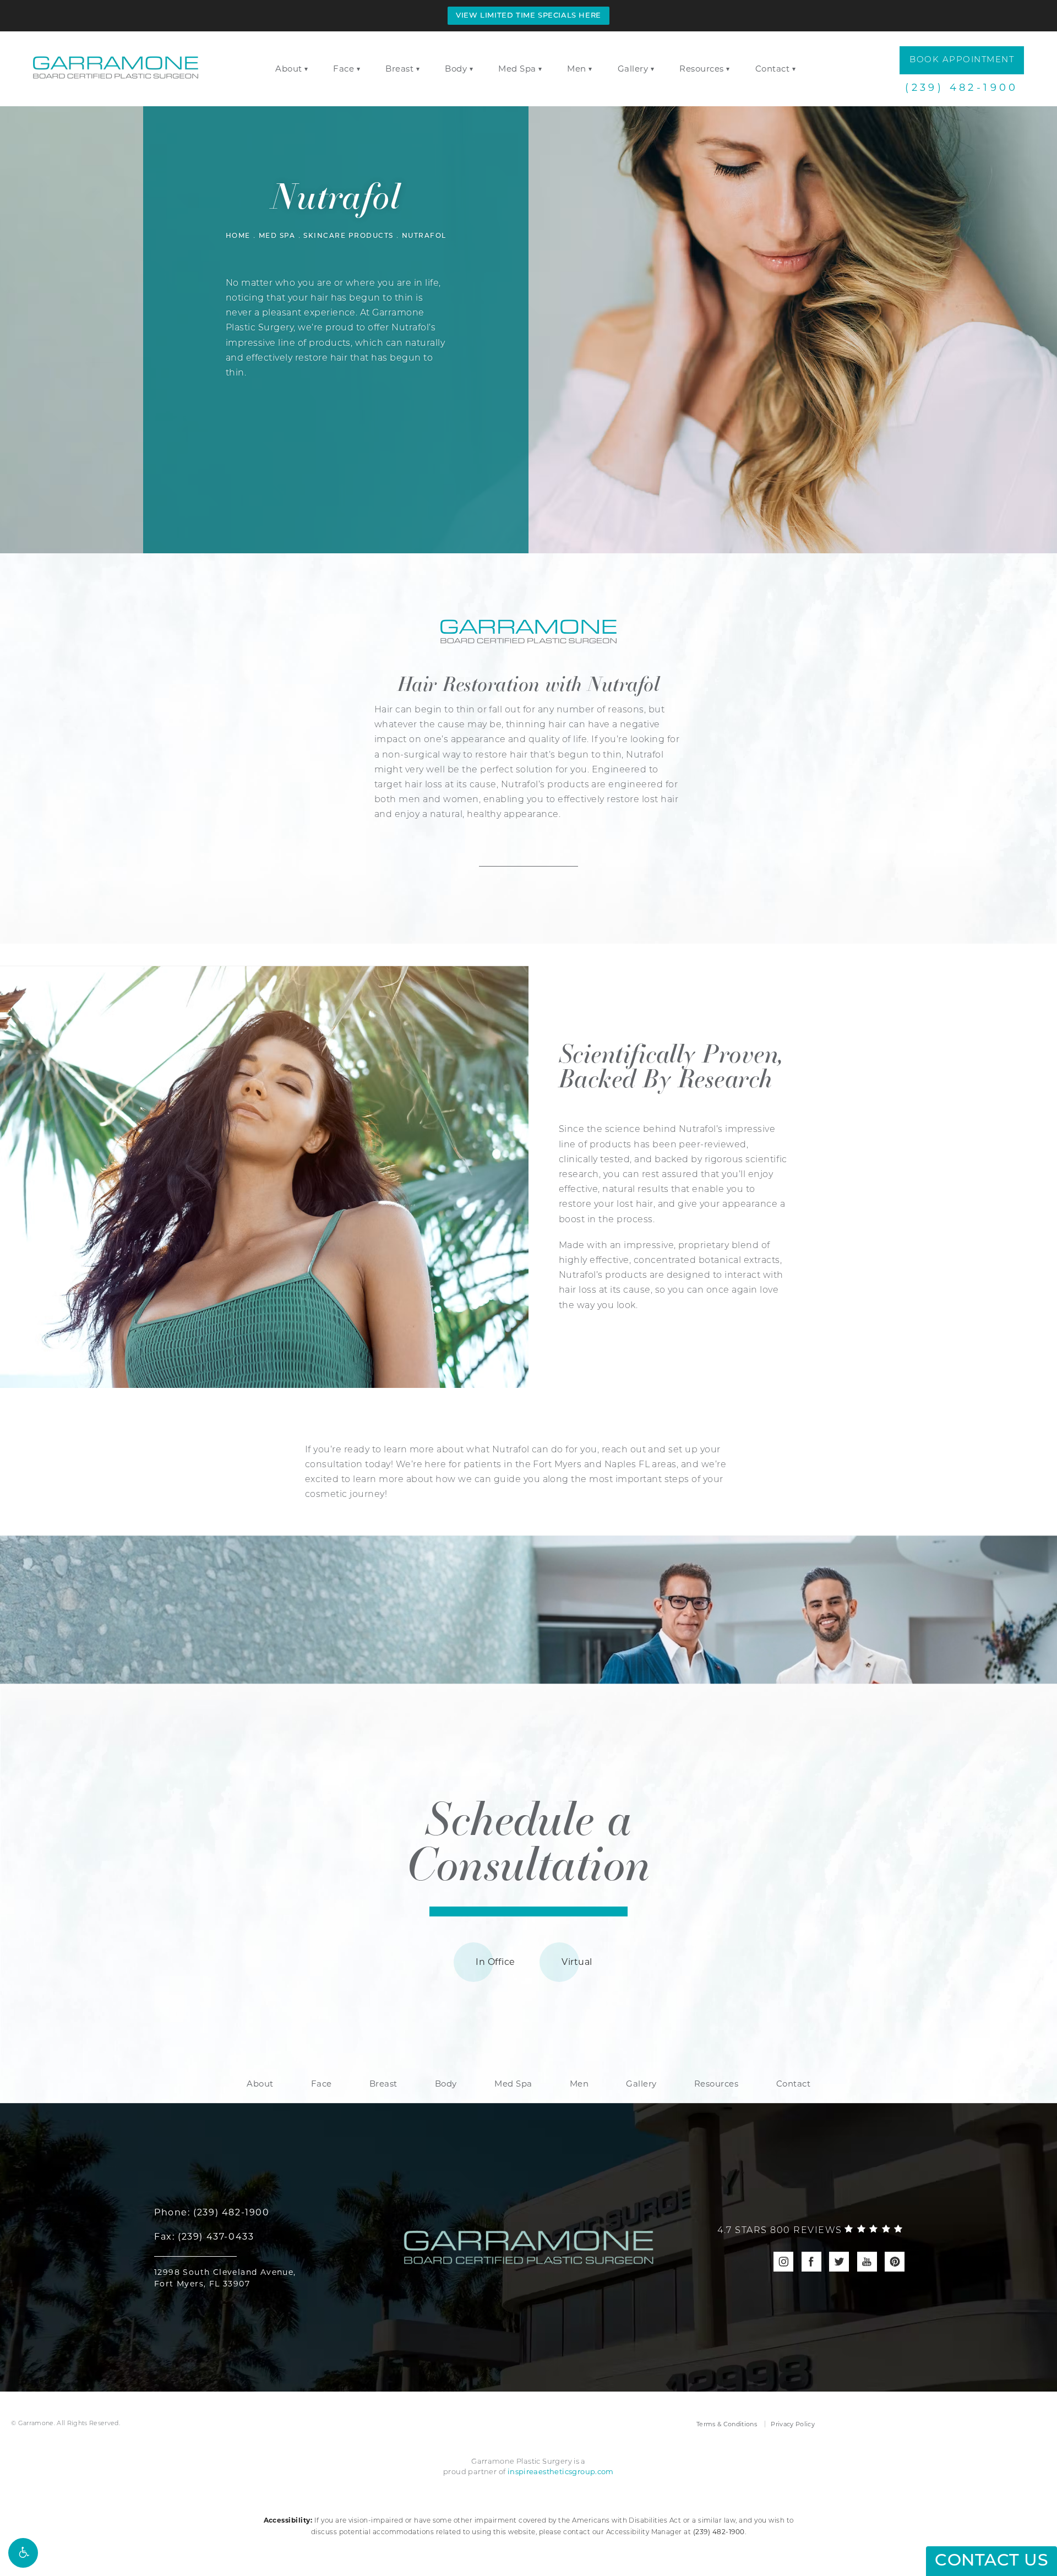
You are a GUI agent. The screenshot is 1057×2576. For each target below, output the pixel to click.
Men (577, 69)
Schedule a (528, 1839)
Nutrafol (424, 236)
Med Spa (517, 69)
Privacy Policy (793, 2424)
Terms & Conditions (727, 2424)
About (289, 69)
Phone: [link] (212, 2212)
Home (238, 236)
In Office (495, 1962)
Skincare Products (348, 236)
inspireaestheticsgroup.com (561, 2471)
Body (456, 69)
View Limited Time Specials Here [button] (528, 16)
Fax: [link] (204, 2237)
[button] (23, 2553)
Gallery (633, 69)
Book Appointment (962, 60)
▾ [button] (306, 69)
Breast (399, 69)
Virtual (577, 1962)
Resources (702, 69)
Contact (773, 69)
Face (344, 69)
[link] (810, 2231)
